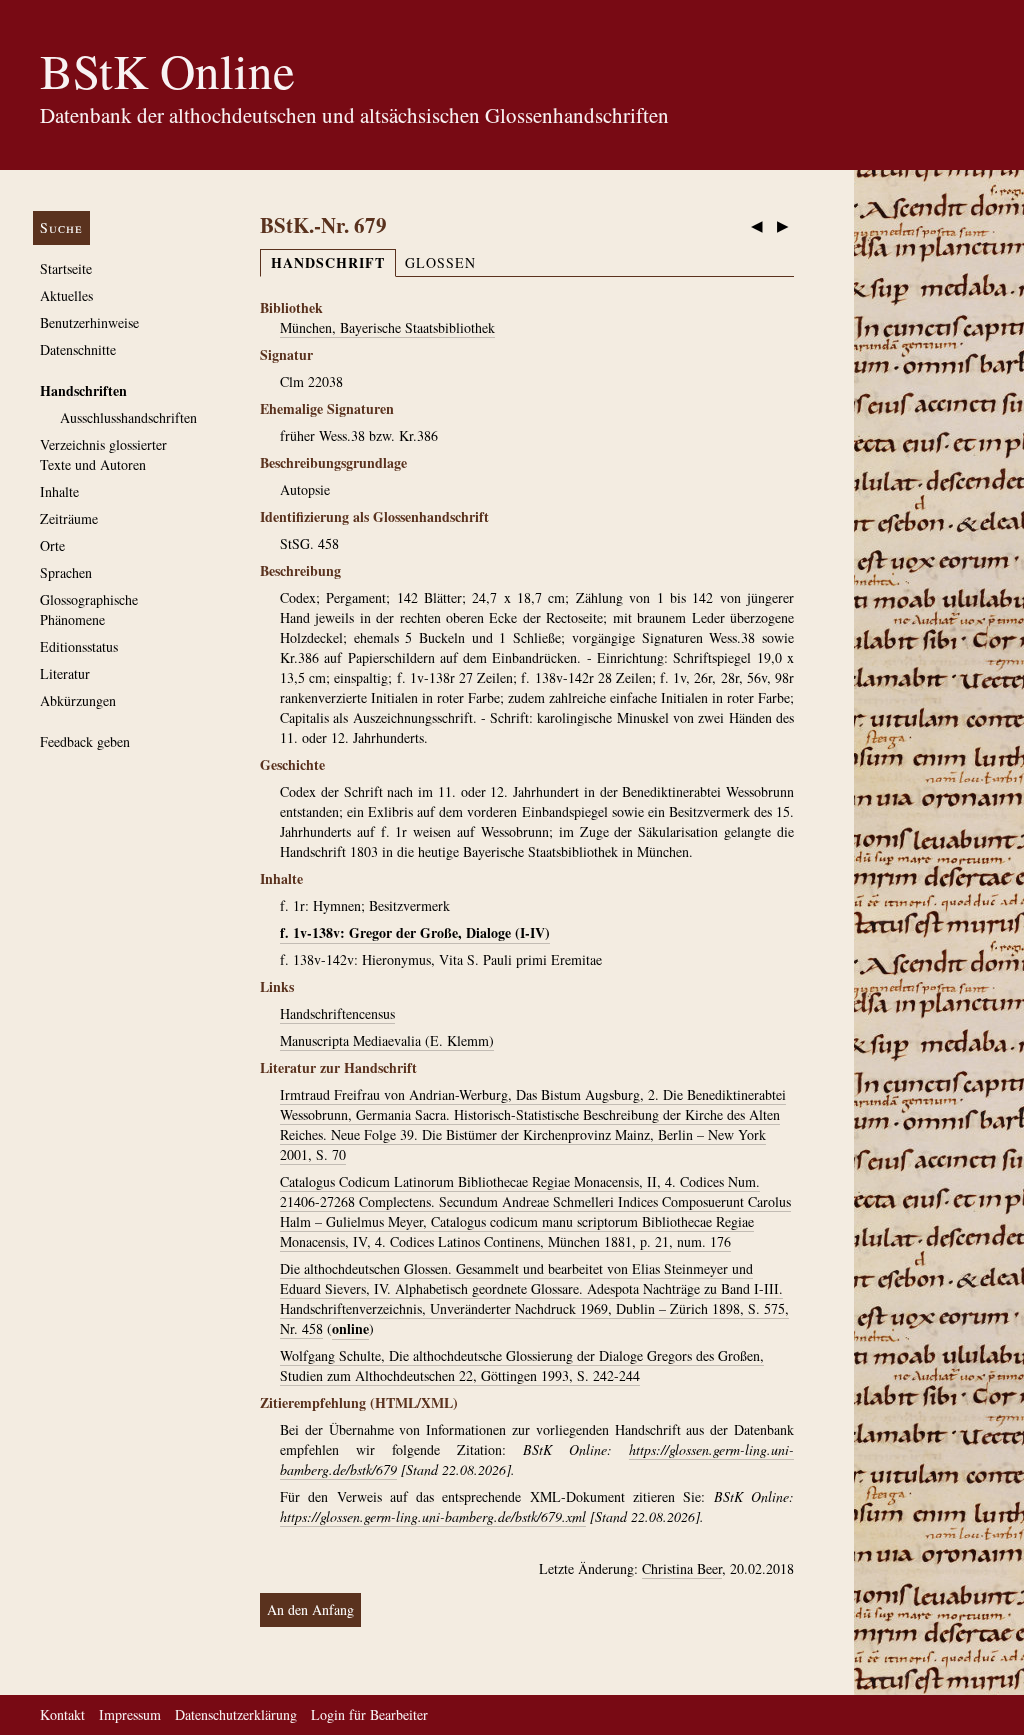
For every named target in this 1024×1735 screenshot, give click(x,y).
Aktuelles (66, 295)
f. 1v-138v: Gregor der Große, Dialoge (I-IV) (415, 932)
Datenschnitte (78, 349)
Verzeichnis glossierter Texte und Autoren (103, 454)
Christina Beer (682, 1568)
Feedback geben (85, 741)
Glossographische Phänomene (89, 609)
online (350, 1328)
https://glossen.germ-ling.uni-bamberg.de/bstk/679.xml (433, 1516)
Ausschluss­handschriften (128, 417)
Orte (52, 545)
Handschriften (83, 390)
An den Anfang (310, 1609)
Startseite (66, 268)
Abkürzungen (78, 700)
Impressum (130, 1714)
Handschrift (328, 262)
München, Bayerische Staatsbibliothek (387, 327)
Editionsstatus (79, 646)
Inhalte (59, 491)
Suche (61, 227)
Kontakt (62, 1714)
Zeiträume (69, 518)
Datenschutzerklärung (236, 1714)
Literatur (65, 673)
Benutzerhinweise (89, 322)
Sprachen (66, 572)
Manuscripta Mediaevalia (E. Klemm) (387, 1040)
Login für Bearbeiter (369, 1714)
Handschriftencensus (337, 1013)
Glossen (440, 262)
